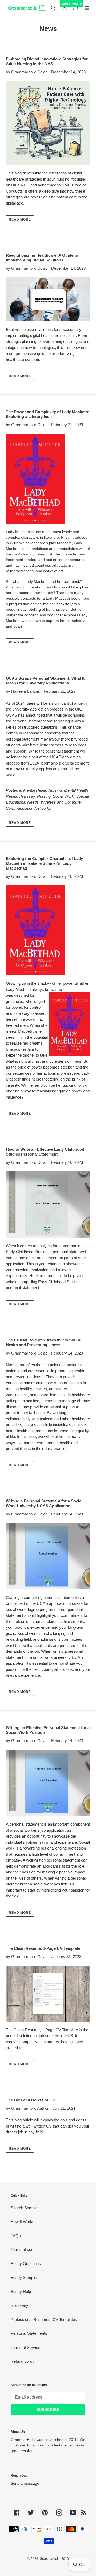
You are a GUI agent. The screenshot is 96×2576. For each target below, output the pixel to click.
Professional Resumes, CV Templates (44, 2319)
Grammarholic (50, 2559)
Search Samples (25, 2208)
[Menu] (87, 8)
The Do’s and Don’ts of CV (31, 2100)
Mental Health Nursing (43, 790)
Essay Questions (26, 2264)
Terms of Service (25, 2347)
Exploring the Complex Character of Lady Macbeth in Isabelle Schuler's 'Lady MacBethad (44, 863)
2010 (65, 2559)
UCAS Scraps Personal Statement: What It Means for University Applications (45, 681)
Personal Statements (29, 2333)
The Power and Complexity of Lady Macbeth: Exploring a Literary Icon (48, 414)
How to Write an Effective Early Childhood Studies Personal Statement (45, 1152)
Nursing (44, 796)
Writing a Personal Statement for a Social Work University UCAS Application (44, 1503)
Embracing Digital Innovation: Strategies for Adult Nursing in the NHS (47, 61)
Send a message (25, 2483)
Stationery (19, 2305)
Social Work (63, 796)
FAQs (16, 2236)
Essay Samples (25, 2277)
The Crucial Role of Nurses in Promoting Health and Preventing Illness (44, 1342)
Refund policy (23, 2361)
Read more (20, 219)
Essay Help (21, 2292)
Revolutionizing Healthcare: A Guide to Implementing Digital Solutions (42, 258)
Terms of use (22, 2249)
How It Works (23, 2222)
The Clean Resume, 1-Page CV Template (43, 1948)
